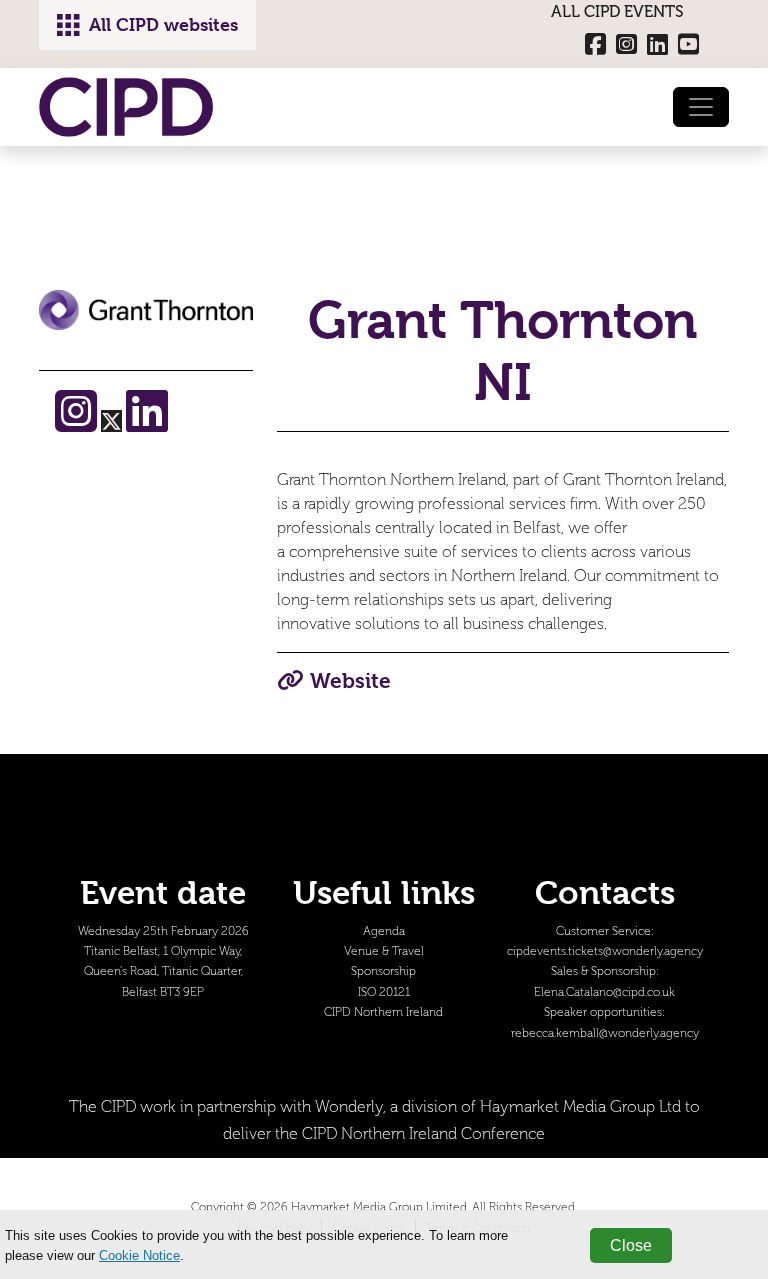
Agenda (384, 931)
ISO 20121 (384, 992)
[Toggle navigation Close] (701, 107)
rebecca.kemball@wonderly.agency (605, 1033)
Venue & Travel (384, 951)
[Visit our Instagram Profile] (78, 424)
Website (350, 681)
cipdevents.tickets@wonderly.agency (605, 951)
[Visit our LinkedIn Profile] (147, 424)
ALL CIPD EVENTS (617, 11)
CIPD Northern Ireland (383, 1012)
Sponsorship (383, 971)
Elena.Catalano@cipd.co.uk (604, 992)
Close (631, 1245)
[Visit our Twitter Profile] (113, 424)
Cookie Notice (139, 1255)
